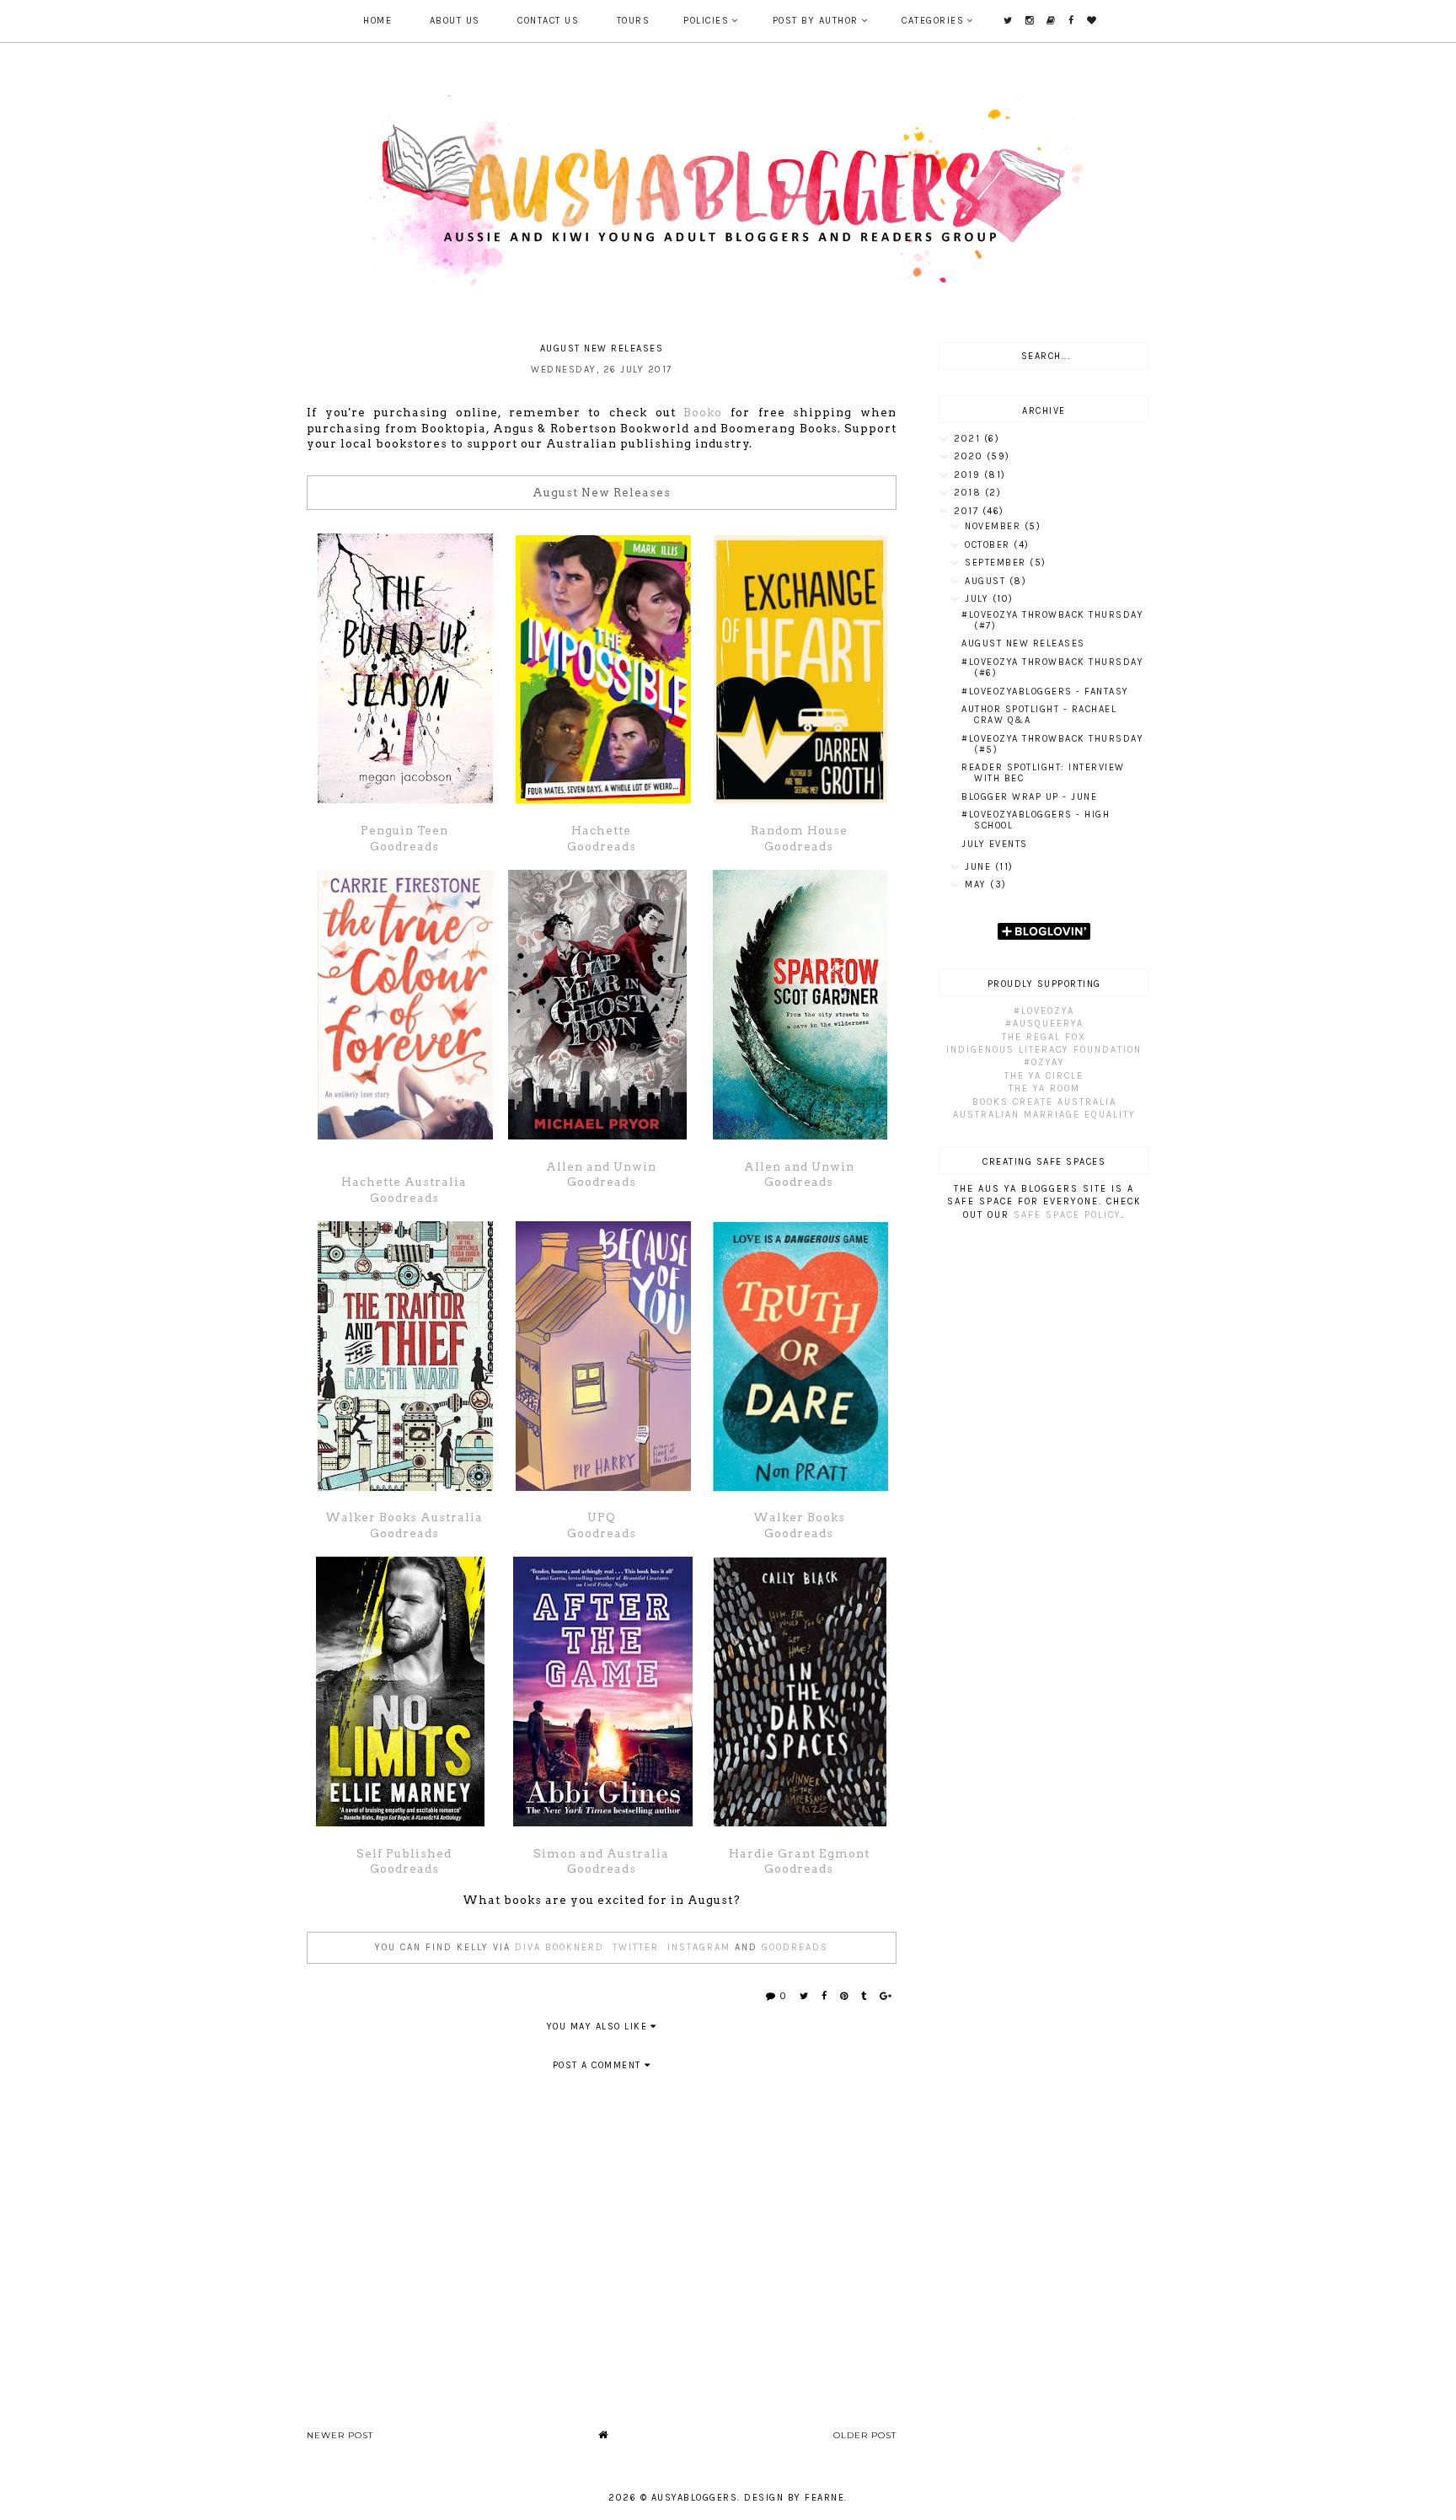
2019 (969, 475)
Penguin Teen (404, 830)
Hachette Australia (404, 1182)
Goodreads (404, 846)
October (989, 545)
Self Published (404, 1853)
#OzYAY (1044, 1062)
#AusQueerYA (1044, 1024)
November (995, 526)
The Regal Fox (1044, 1037)
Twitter (636, 1947)
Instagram (699, 1947)
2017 (968, 511)
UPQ (602, 1517)
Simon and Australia (601, 1853)
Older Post (865, 2435)
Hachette (601, 830)
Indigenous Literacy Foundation (1044, 1050)
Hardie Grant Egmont (799, 1853)
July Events (995, 844)
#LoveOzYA (1044, 1011)
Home (377, 21)
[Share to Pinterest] (845, 1996)
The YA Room (1044, 1088)
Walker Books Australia (404, 1517)
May (977, 885)
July (979, 599)
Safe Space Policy (1068, 1215)
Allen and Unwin (601, 1166)
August (987, 581)
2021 (969, 439)
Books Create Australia (1044, 1102)
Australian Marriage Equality (1044, 1115)
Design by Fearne (794, 2498)
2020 (970, 456)
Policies (706, 21)
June (980, 867)
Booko (703, 412)
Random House (799, 830)
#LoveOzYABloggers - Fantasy (1045, 692)
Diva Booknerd (559, 1947)
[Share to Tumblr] (864, 1996)
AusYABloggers (695, 2498)
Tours (634, 21)
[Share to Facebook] (825, 1996)
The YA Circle (1044, 1076)
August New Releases (1023, 643)
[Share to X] (805, 1996)
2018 (969, 493)
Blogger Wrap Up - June (1029, 797)
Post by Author (816, 21)
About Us (455, 21)
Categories (933, 21)
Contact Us (548, 21)
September (997, 563)
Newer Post (340, 2435)
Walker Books (799, 1517)
